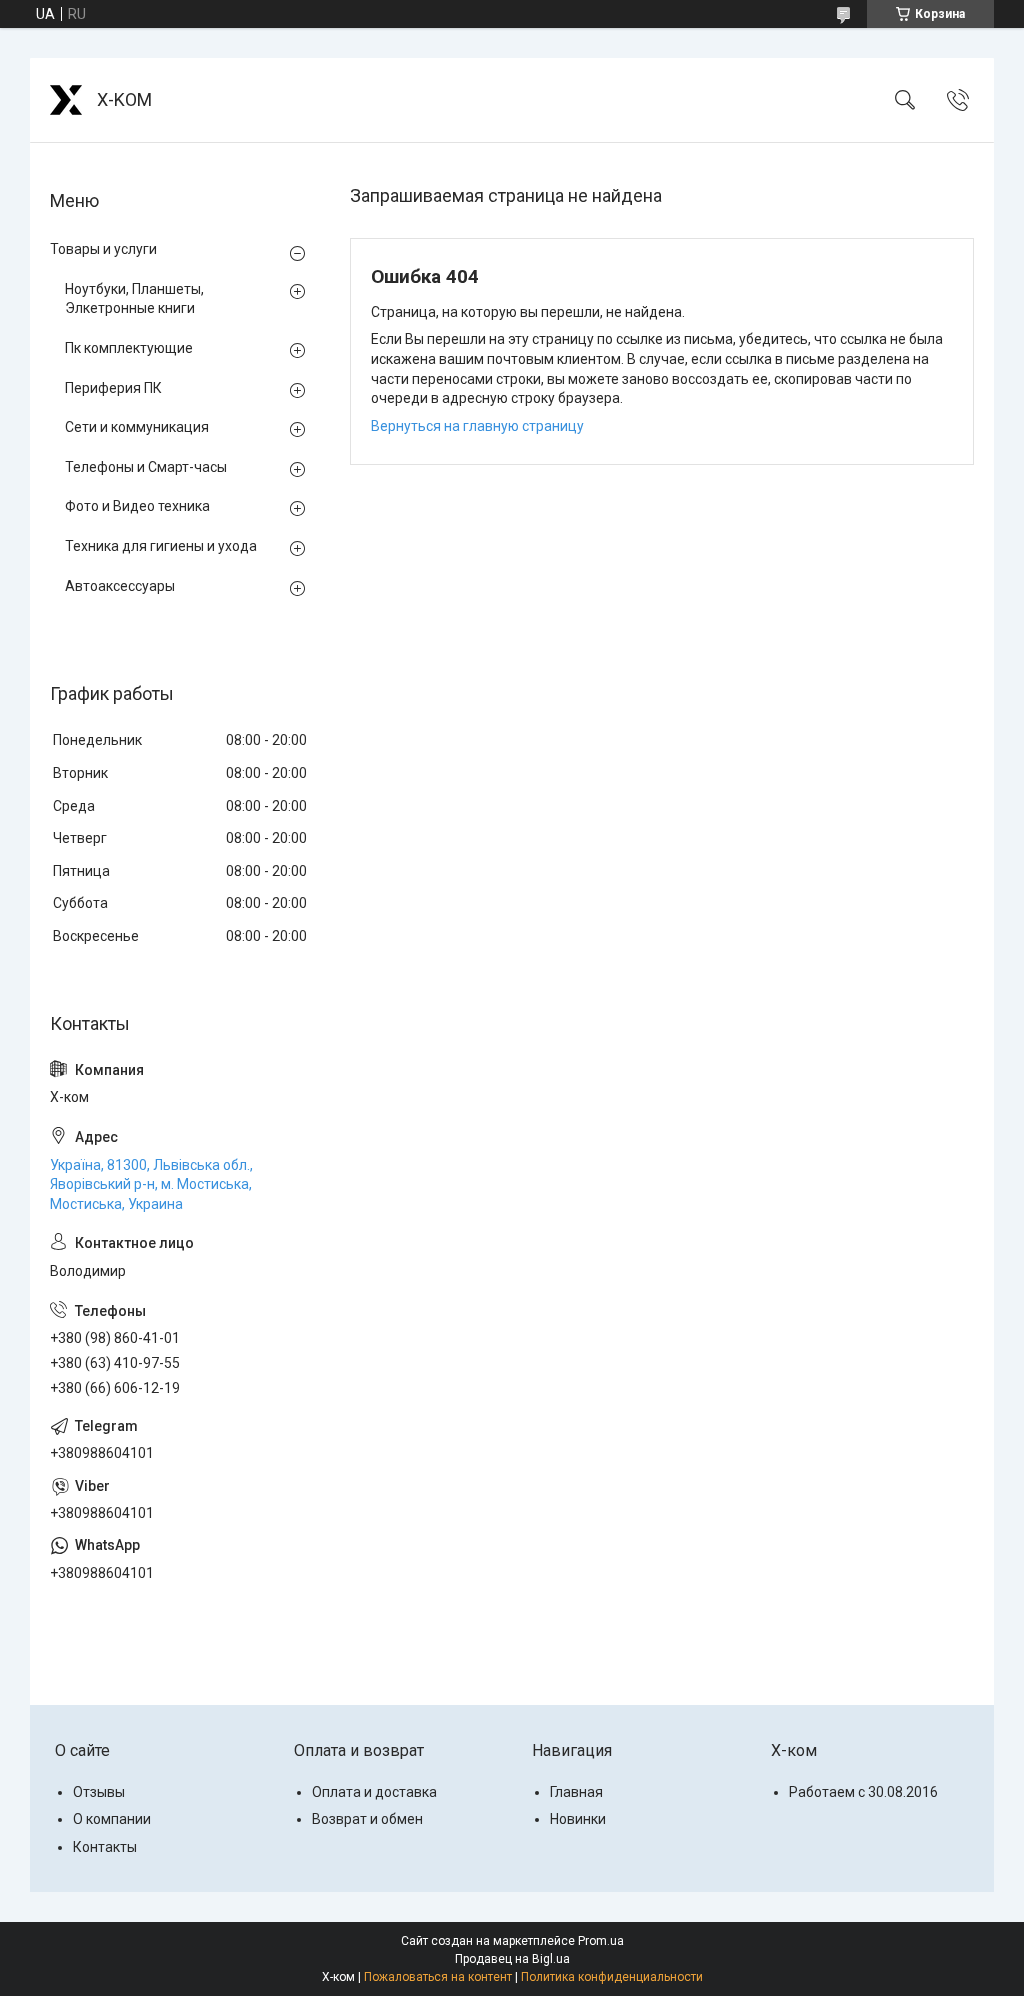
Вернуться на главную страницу (477, 426)
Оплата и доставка (374, 1792)
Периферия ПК (113, 388)
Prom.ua (601, 1941)
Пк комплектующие (129, 348)
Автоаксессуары (120, 586)
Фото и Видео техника (137, 506)
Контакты (105, 1847)
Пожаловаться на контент (438, 1977)
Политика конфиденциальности (612, 1977)
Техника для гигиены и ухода (161, 546)
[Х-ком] (66, 100)
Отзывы (99, 1792)
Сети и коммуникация (137, 427)
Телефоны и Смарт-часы (146, 467)
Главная (576, 1792)
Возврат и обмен (367, 1819)
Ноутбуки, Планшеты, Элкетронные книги (134, 299)
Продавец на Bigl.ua (512, 1959)
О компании (112, 1819)
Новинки (578, 1819)
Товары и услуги (103, 249)
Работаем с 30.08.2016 (863, 1792)
